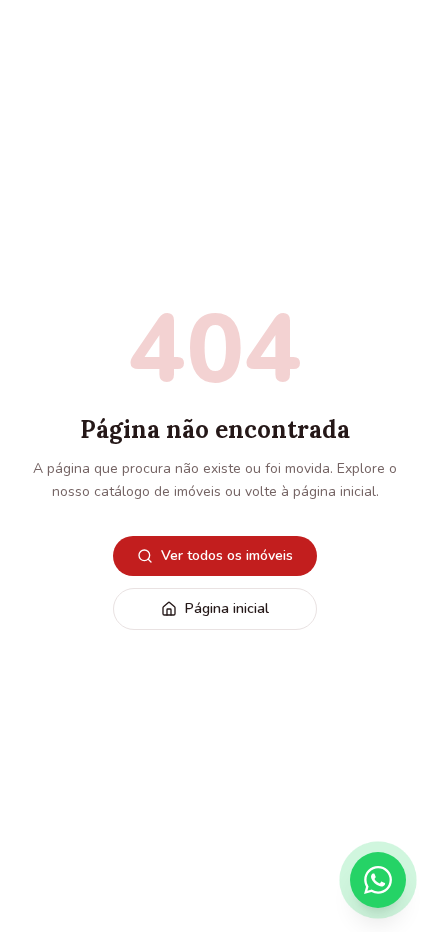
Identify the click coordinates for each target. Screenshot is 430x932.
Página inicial (227, 608)
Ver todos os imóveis (227, 555)
